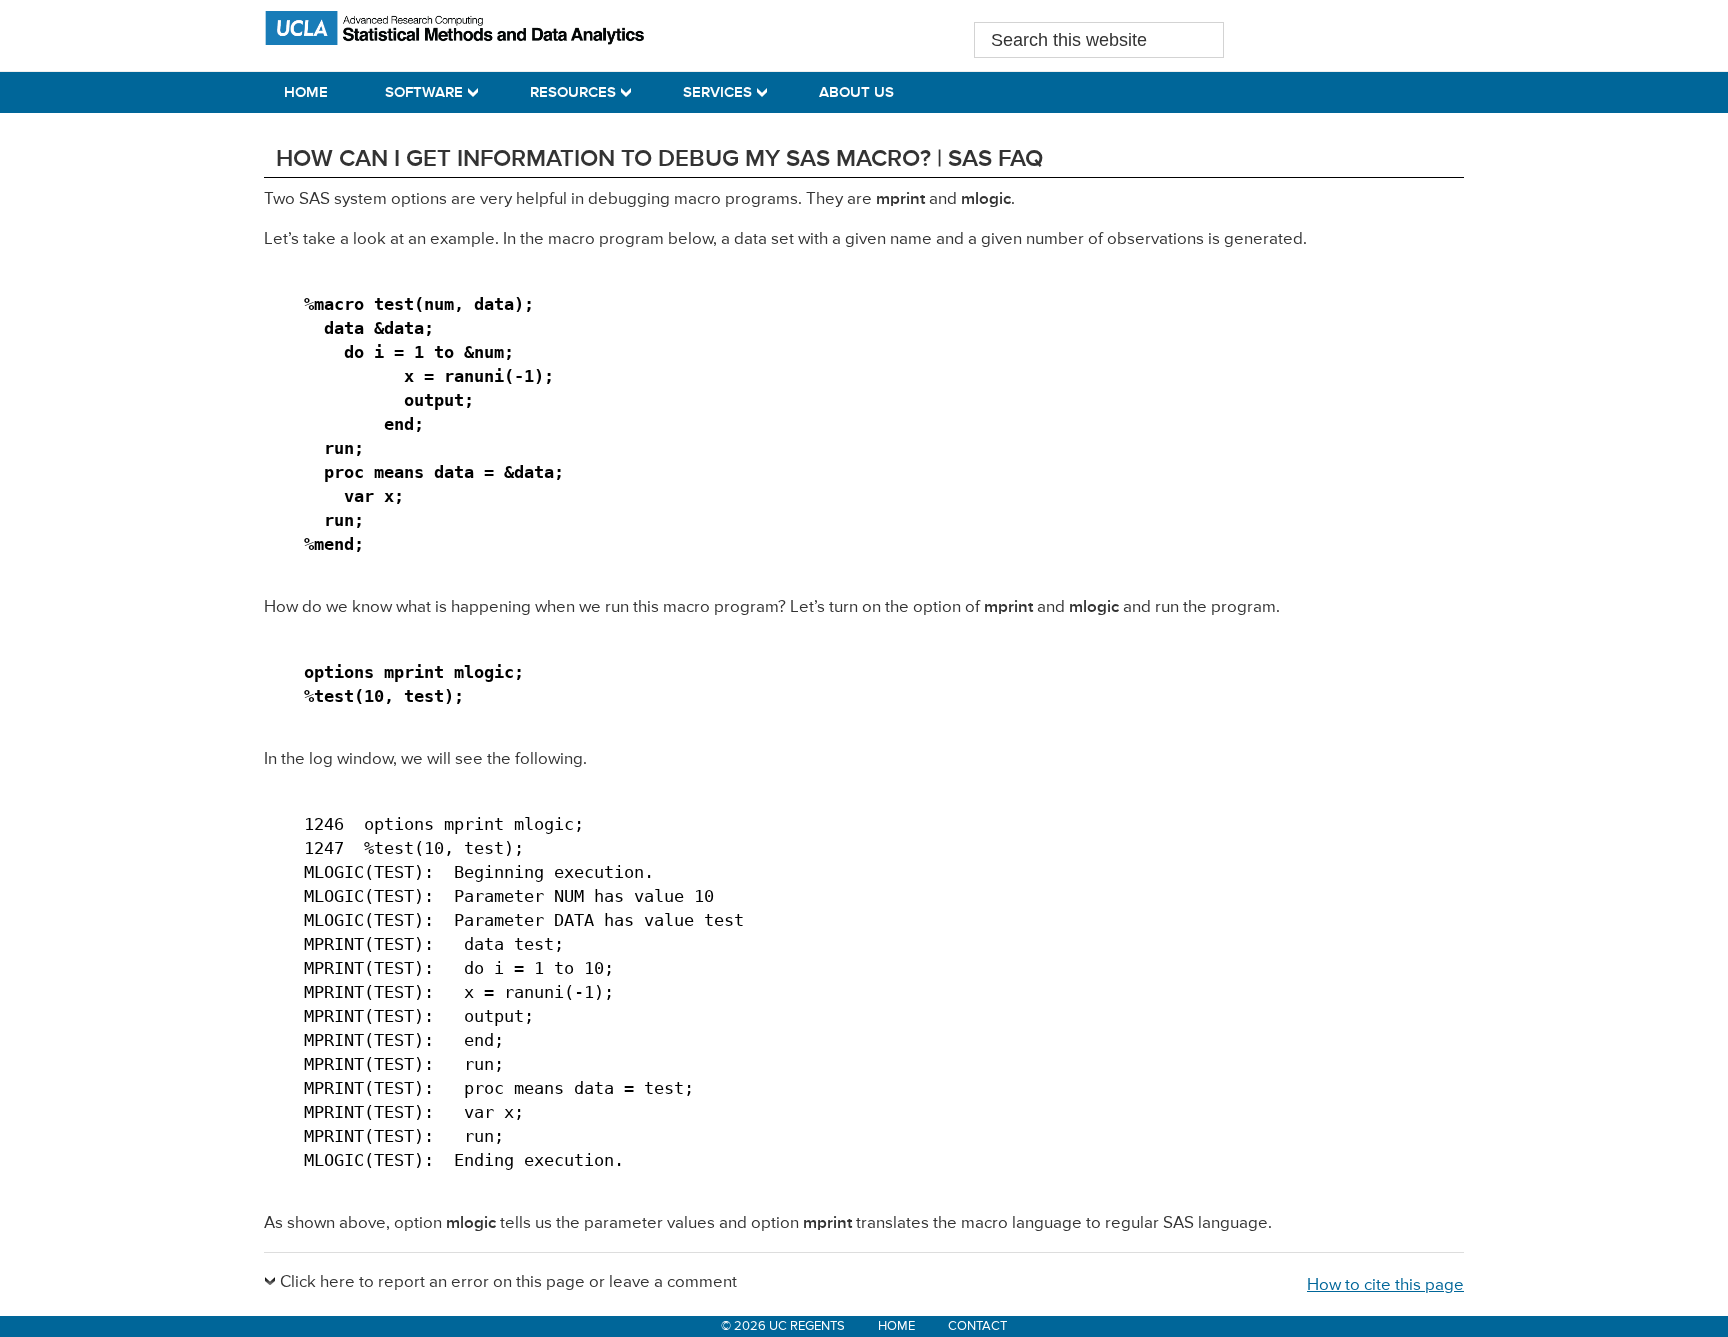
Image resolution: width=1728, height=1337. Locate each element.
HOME (896, 1326)
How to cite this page (1385, 1285)
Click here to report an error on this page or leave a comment (508, 1282)
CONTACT (977, 1326)
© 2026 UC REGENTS (783, 1326)
